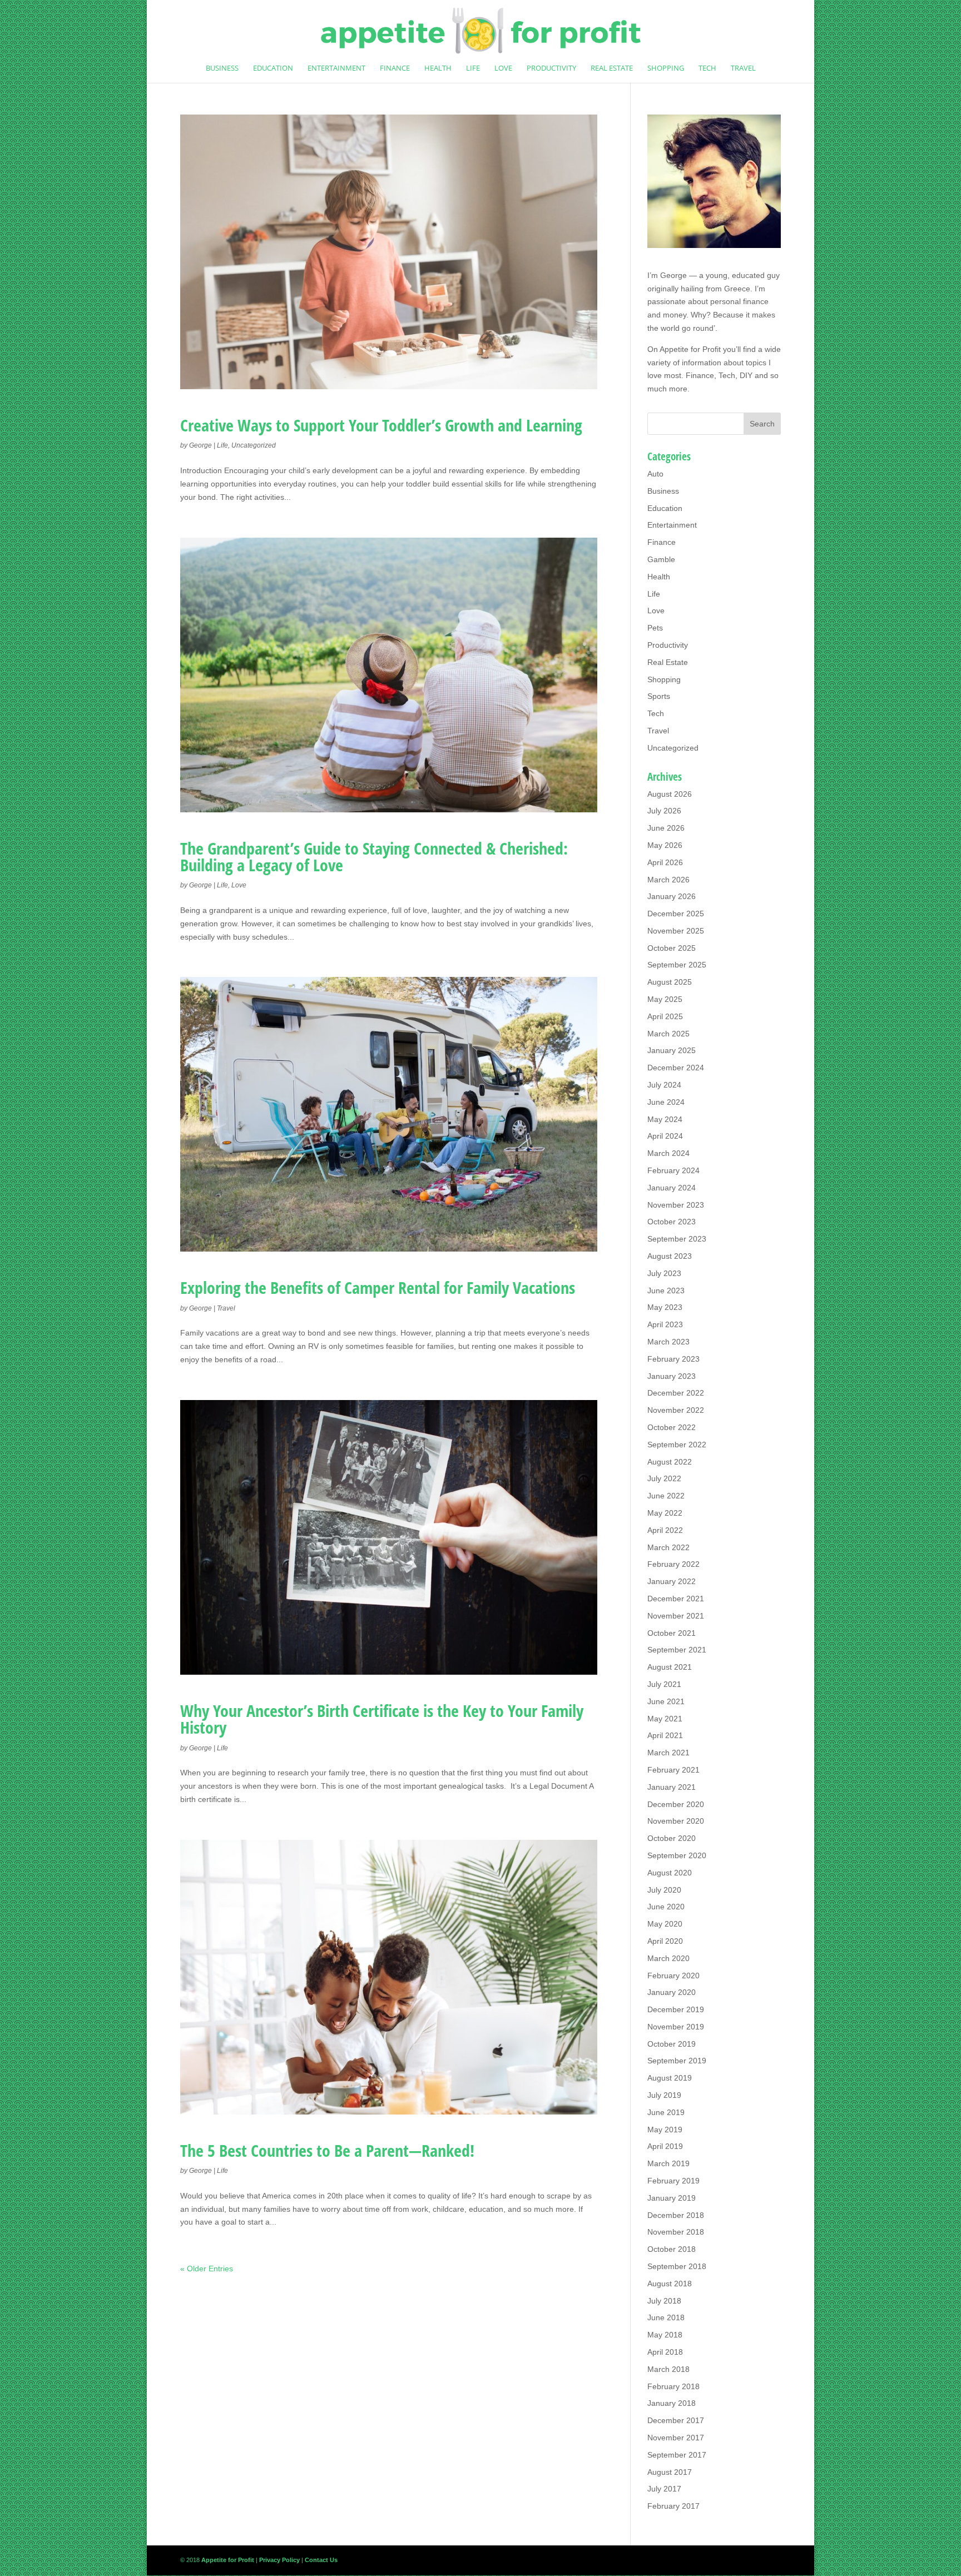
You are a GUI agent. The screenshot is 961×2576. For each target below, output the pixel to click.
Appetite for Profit (690, 349)
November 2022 (676, 1410)
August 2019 (670, 2078)
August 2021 (670, 1667)
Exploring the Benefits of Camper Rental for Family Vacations (378, 1287)
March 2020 (668, 1958)
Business (222, 68)
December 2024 (676, 1068)
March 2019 (668, 2163)
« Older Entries (207, 2269)
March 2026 (668, 880)
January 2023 (672, 1376)
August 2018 (670, 2284)
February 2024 (673, 1170)
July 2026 (664, 811)
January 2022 (672, 1581)
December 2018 (676, 2215)
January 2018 (672, 2403)
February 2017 (673, 2506)
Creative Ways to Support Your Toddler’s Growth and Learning (381, 425)
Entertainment (336, 68)
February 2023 (673, 1359)
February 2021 (673, 1770)
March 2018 (668, 2369)
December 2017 (676, 2420)
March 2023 (668, 1342)
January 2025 (672, 1050)
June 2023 (666, 1291)
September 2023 (677, 1239)
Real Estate (612, 68)
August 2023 (670, 1256)
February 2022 (673, 1564)
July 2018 (664, 2301)
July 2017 (664, 2489)
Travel (743, 68)
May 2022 (665, 1513)
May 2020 (665, 1924)
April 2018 (665, 2352)
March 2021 (668, 1753)
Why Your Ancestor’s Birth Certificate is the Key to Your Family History (382, 1719)
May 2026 (665, 845)
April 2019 (665, 2146)
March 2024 (668, 1153)
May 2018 (665, 2335)
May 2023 (665, 1307)
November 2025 (676, 931)
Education (273, 68)
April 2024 (665, 1136)
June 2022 (666, 1496)
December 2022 (676, 1393)
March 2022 (668, 1547)
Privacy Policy (279, 2560)
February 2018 (673, 2386)
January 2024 (672, 1188)
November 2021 (676, 1616)
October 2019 (672, 2044)
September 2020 (677, 1855)
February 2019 (673, 2181)
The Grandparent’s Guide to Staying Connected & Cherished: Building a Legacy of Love (374, 857)
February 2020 (673, 1976)
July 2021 (664, 1684)
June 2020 (666, 1907)
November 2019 (676, 2027)
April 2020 (665, 1941)
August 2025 (670, 982)
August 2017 (670, 2472)
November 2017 (676, 2438)
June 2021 (666, 1701)
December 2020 (676, 1804)
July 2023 (664, 1273)
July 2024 (664, 1085)
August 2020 (670, 1873)
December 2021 (676, 1599)
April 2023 (665, 1324)
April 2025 (665, 1016)
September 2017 (677, 2455)
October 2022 (672, 1427)
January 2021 (672, 1787)
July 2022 (664, 1478)
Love (503, 68)
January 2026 (672, 896)
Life (473, 68)
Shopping (666, 68)
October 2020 (672, 1838)
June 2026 (666, 828)
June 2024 (666, 1102)
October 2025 (672, 948)
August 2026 (670, 794)
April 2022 (665, 1530)
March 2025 (668, 1034)
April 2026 (665, 862)
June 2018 (666, 2317)
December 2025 (676, 914)
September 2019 (677, 2061)
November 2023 (676, 1205)
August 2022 (670, 1462)
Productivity (551, 68)
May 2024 (665, 1119)
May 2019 (665, 2130)
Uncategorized (254, 445)
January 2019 (672, 2198)
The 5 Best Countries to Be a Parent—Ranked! (327, 2150)
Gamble (661, 559)
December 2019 (676, 2009)
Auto (655, 474)
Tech (707, 68)
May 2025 (665, 999)
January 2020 (672, 1992)
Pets (655, 628)
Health (438, 68)
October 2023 (672, 1222)
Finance (395, 68)
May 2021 (665, 1719)
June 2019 (666, 2112)
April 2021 (665, 1735)
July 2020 (664, 1890)
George (200, 445)
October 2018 (672, 2249)
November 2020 (676, 1821)
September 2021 (677, 1650)
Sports (659, 696)
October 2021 (672, 1633)
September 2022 (677, 1445)
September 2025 (677, 965)
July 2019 (664, 2095)
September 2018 (677, 2266)
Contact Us (321, 2560)
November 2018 (676, 2232)
